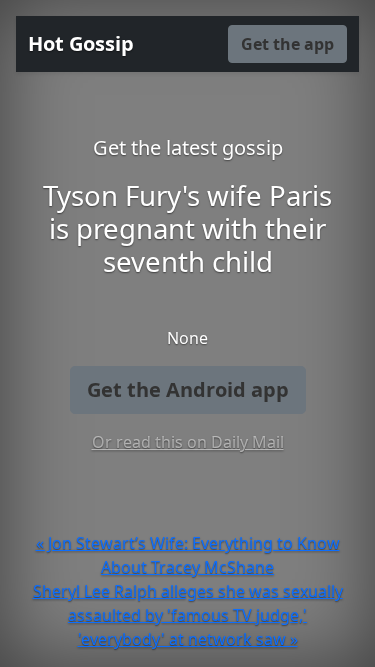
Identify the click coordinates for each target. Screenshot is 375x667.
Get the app (287, 44)
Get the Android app (188, 389)
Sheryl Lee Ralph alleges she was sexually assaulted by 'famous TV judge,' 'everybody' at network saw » (188, 615)
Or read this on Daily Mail (188, 442)
